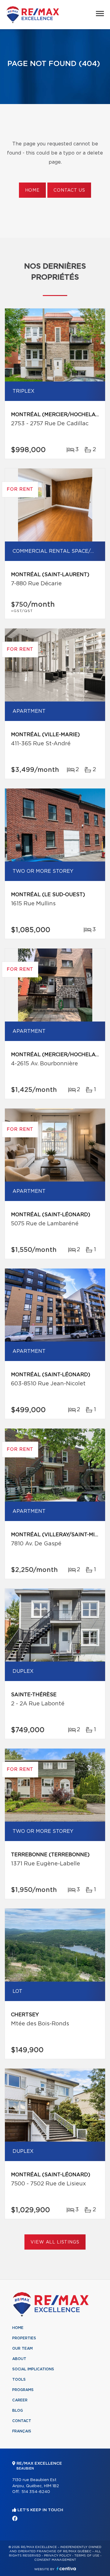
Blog (18, 2411)
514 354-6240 (36, 2492)
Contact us (69, 190)
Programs (23, 2390)
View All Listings (55, 2242)
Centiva (66, 2569)
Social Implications (33, 2369)
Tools (19, 2379)
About (19, 2359)
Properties (24, 2338)
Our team (22, 2348)
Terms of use (87, 2556)
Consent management (55, 2560)
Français (22, 2431)
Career (20, 2400)
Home (32, 190)
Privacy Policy (58, 2556)
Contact (22, 2421)
